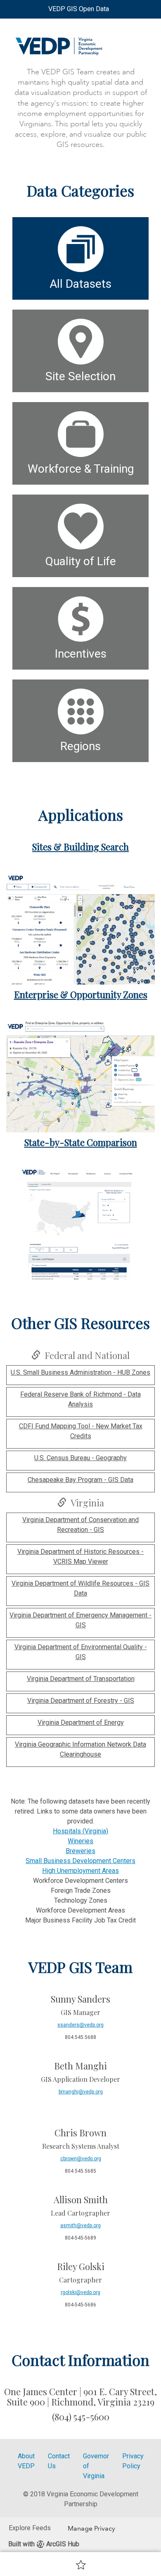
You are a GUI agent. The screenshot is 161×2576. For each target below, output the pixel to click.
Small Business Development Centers (80, 1861)
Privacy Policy (133, 2461)
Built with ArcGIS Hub (44, 2544)
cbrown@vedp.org (81, 2159)
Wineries (80, 1841)
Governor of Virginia (96, 2466)
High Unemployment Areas (80, 1871)
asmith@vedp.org (80, 2226)
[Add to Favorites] (81, 2564)
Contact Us (59, 2461)
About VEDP (26, 2461)
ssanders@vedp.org (80, 2025)
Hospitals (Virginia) (80, 1831)
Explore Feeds (30, 2528)
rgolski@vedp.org (80, 2292)
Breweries (80, 1851)
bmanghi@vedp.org (81, 2092)
